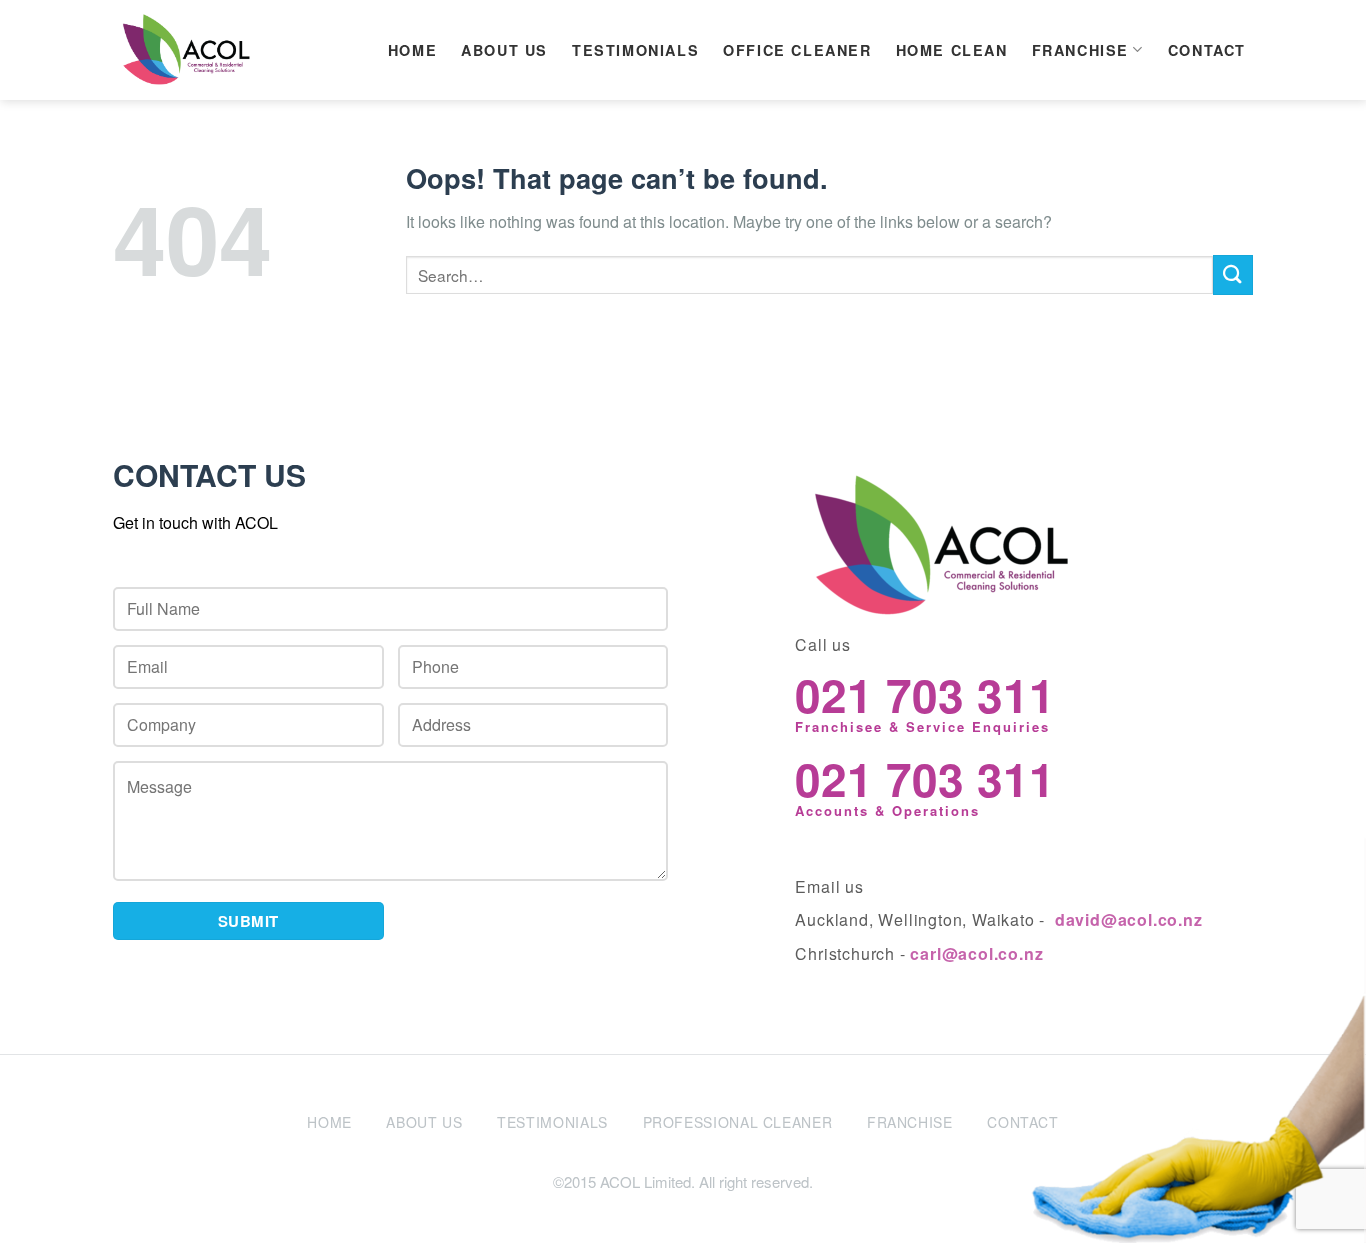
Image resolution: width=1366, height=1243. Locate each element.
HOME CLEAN (952, 50)
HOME (412, 50)
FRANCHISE (1080, 50)
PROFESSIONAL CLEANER (738, 1122)
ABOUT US (504, 50)
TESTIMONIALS (635, 50)
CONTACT (1207, 50)
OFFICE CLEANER (797, 50)
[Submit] (1233, 274)
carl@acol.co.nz (976, 953)
